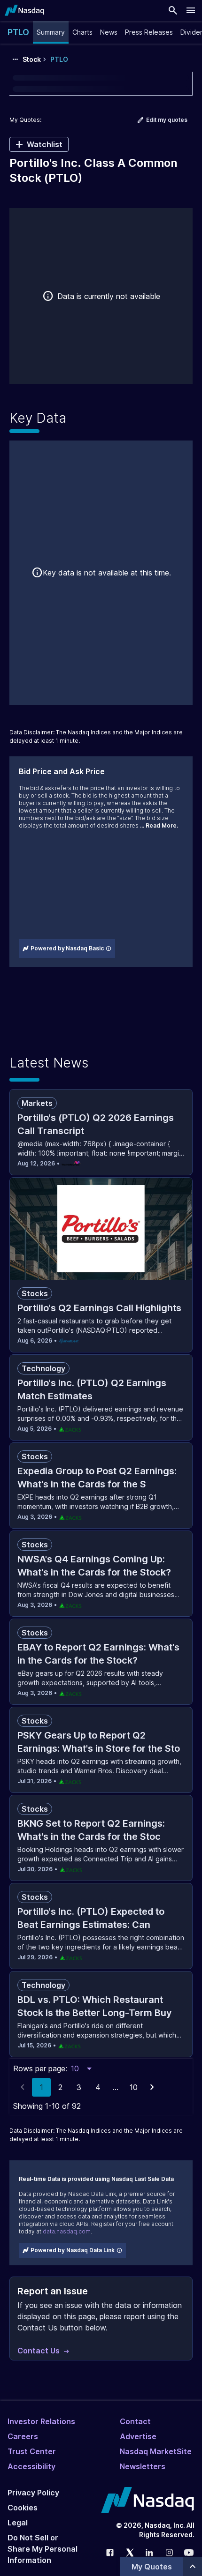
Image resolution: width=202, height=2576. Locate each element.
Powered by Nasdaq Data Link (73, 2250)
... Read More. (159, 825)
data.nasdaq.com (67, 2231)
